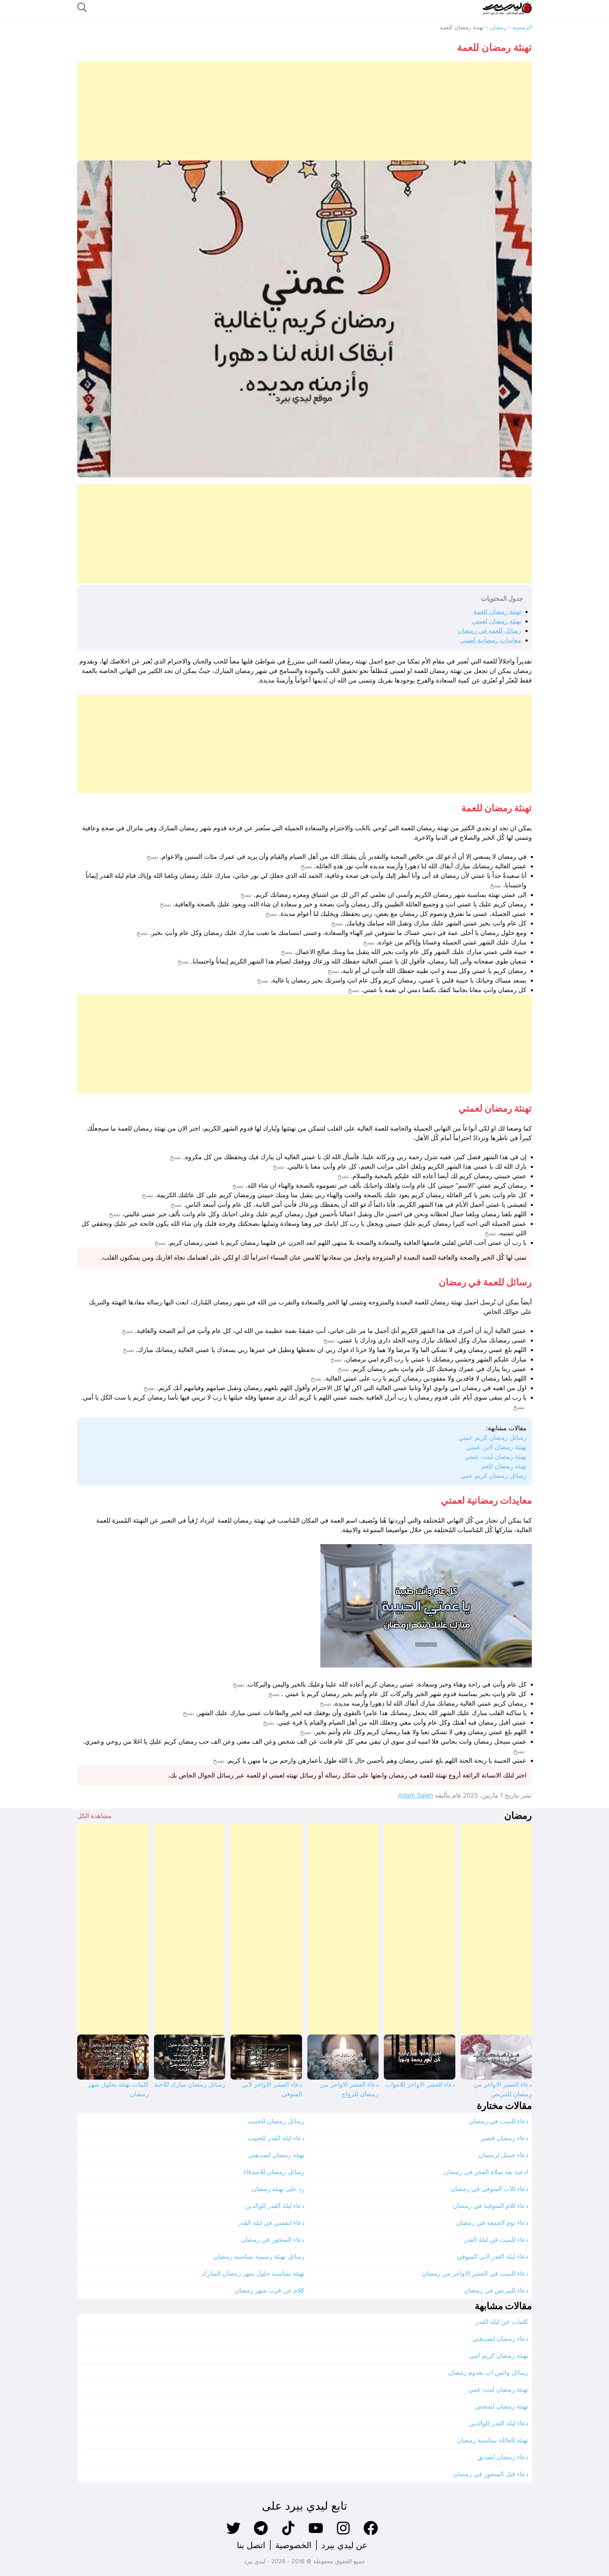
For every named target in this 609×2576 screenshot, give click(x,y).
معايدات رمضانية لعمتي (491, 640)
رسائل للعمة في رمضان (490, 631)
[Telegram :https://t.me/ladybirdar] (261, 2534)
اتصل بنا (251, 2545)
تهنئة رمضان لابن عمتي (496, 1447)
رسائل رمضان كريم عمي (493, 1476)
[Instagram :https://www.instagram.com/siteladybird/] (343, 2534)
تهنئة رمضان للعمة (497, 611)
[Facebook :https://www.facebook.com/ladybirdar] (371, 2534)
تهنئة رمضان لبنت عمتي (496, 1457)
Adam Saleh (416, 1795)
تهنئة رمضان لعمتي (497, 621)
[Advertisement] (320, 111)
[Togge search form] (82, 8)
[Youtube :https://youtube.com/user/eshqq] (316, 2534)
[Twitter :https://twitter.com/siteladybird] (233, 2534)
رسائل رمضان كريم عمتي (493, 1437)
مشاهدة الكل (94, 1816)
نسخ (152, 857)
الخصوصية (293, 2545)
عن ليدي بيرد (344, 2545)
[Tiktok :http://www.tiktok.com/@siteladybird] (288, 2534)
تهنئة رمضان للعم (504, 1466)
